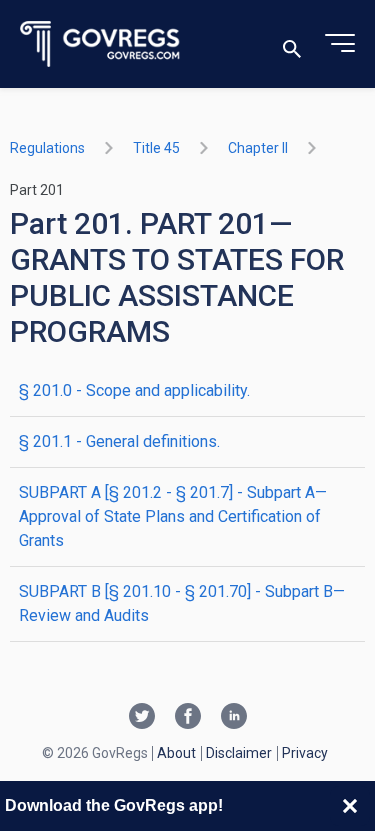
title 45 (156, 148)
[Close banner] (350, 806)
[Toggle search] (292, 44)
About (176, 753)
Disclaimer (239, 753)
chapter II (258, 148)
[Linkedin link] (234, 718)
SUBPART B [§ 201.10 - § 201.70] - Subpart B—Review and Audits (182, 603)
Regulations (47, 148)
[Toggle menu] (340, 44)
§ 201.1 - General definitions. (119, 441)
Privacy (305, 753)
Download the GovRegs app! (114, 805)
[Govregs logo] (100, 44)
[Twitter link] (142, 718)
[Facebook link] (188, 718)
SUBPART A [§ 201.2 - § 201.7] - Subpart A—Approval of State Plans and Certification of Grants (173, 516)
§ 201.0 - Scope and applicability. (134, 390)
